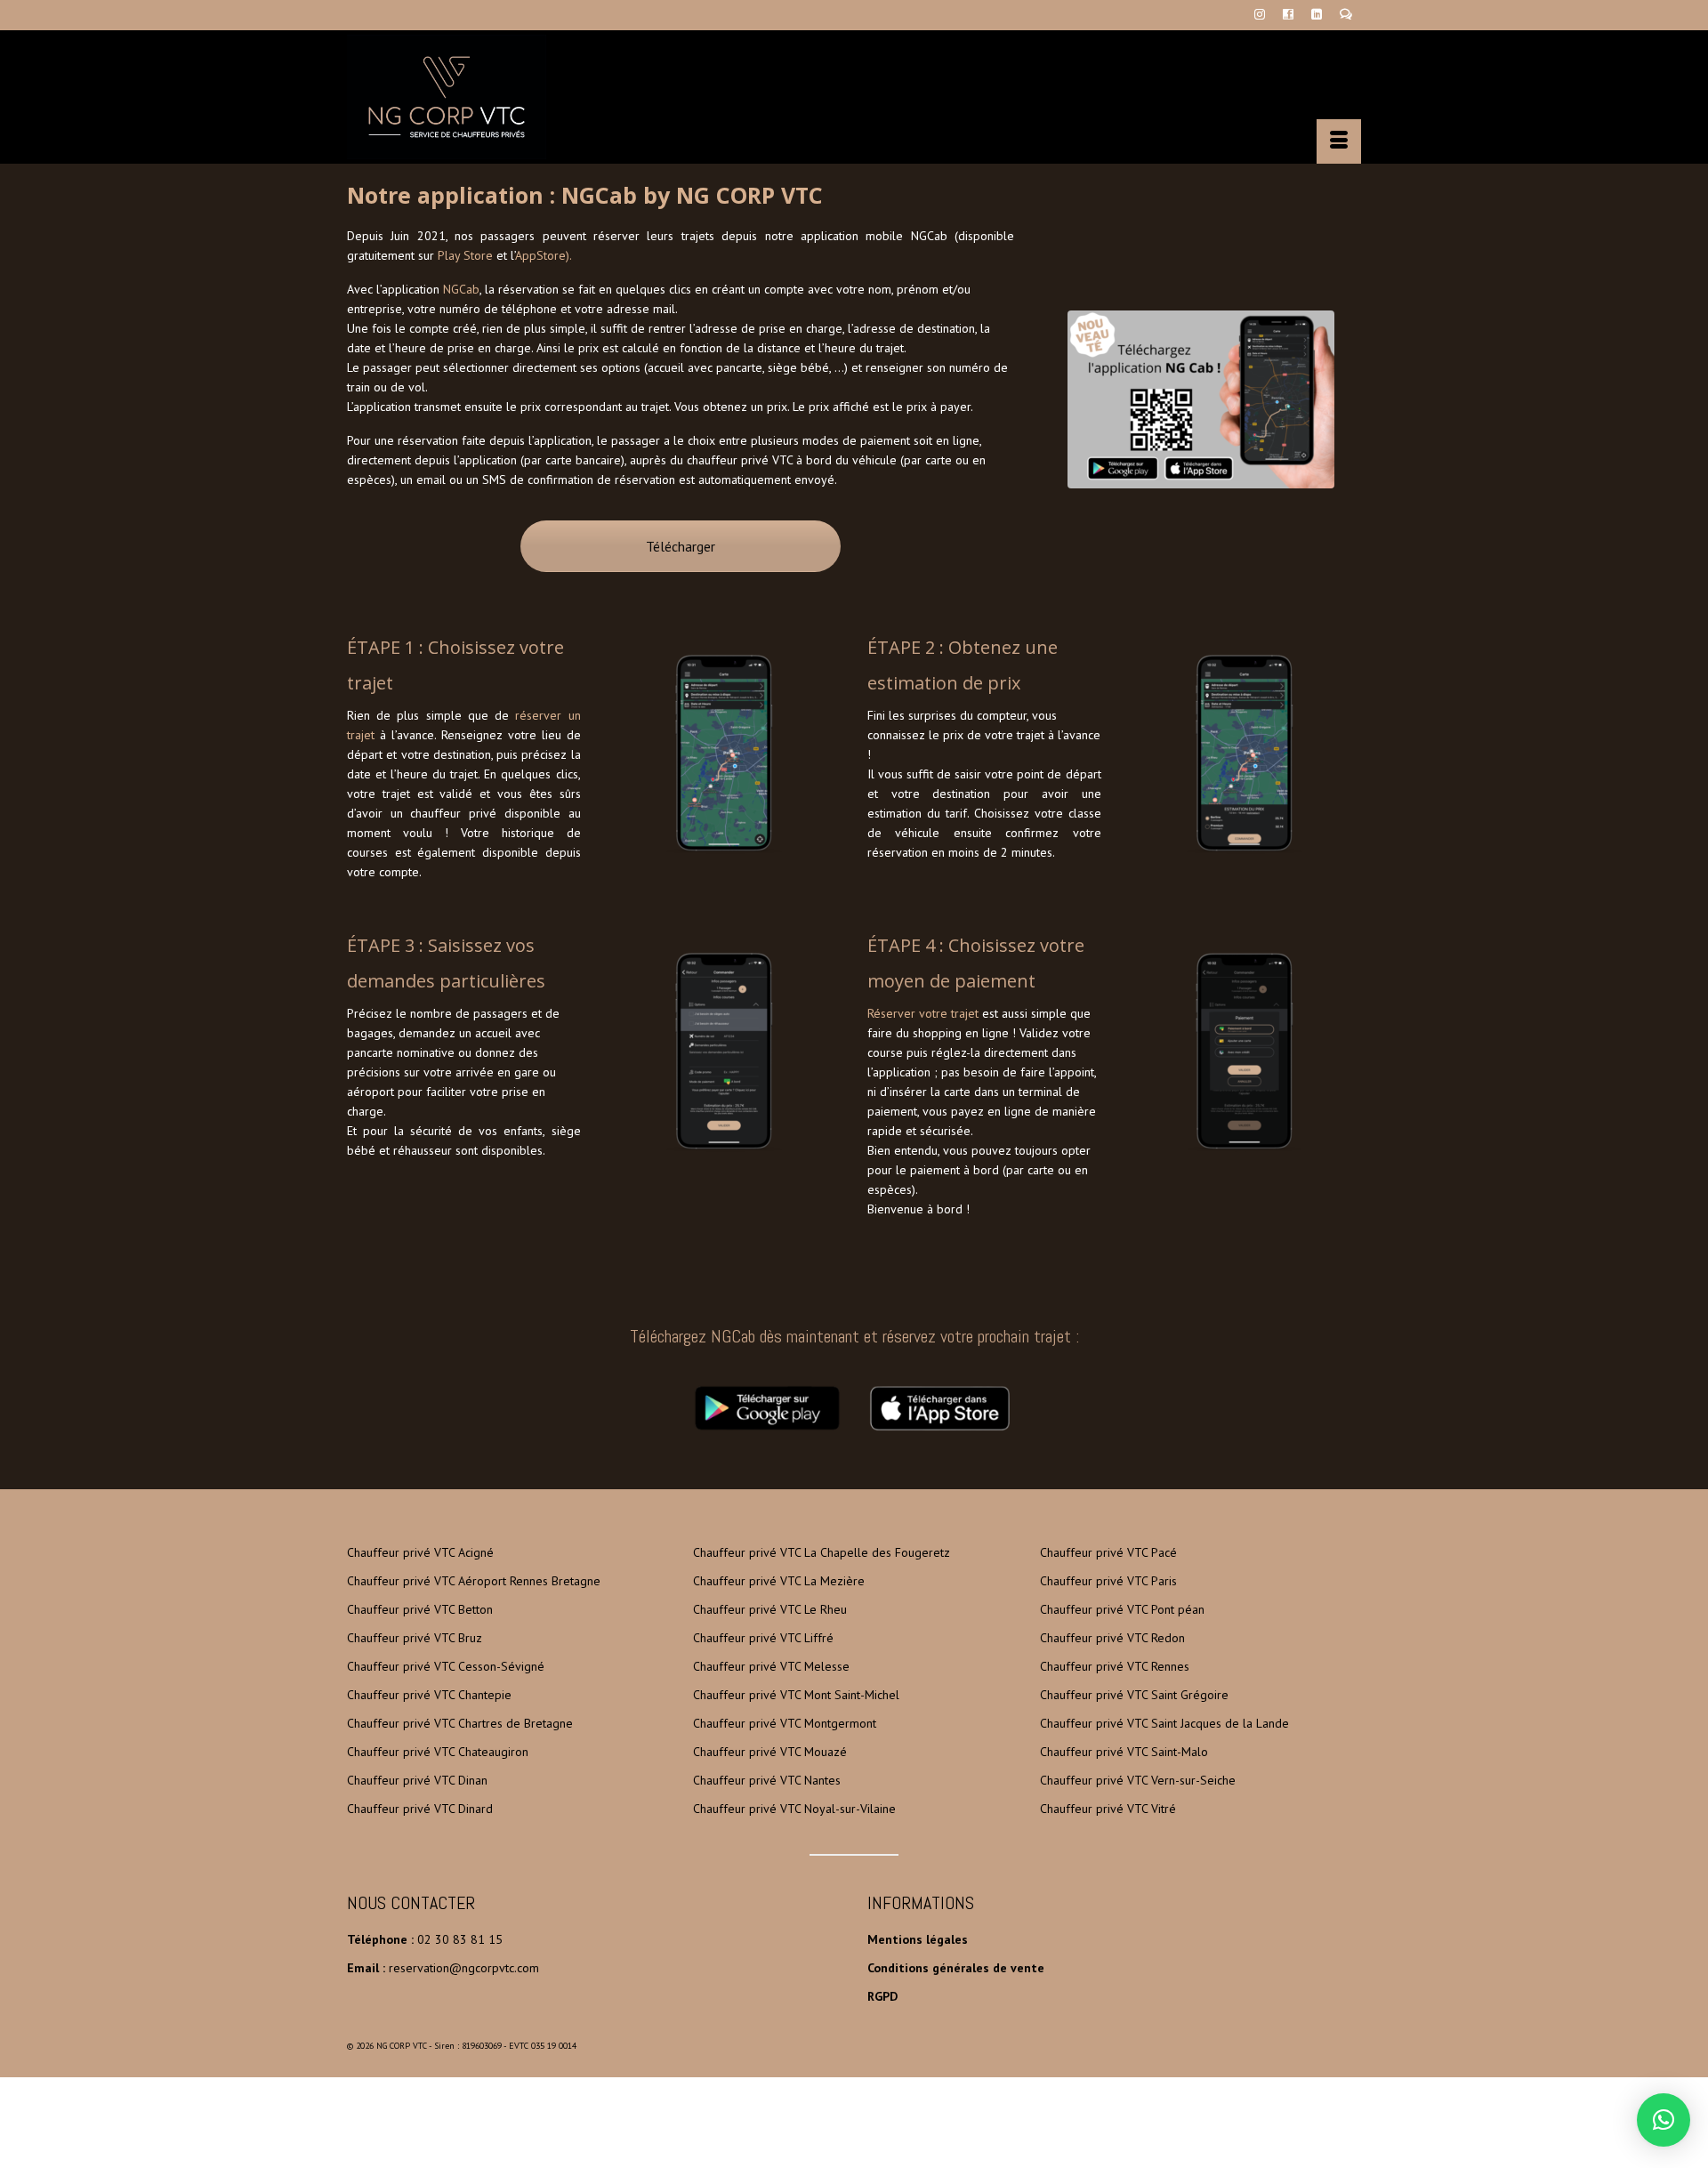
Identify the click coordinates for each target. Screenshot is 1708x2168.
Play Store (465, 255)
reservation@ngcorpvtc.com (464, 1968)
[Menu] (1339, 141)
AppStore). (544, 255)
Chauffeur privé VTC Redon (1112, 1638)
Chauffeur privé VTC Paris (1108, 1581)
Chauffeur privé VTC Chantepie (429, 1695)
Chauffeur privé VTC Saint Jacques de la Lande (1164, 1723)
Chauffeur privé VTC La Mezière (779, 1581)
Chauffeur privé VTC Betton (420, 1609)
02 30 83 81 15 (460, 1939)
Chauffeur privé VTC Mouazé (770, 1752)
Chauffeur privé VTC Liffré (763, 1638)
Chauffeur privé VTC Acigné (420, 1552)
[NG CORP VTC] (507, 97)
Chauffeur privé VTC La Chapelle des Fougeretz (822, 1552)
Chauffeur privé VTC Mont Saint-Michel (796, 1695)
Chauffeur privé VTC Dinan (417, 1780)
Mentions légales (918, 1939)
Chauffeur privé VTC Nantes (767, 1780)
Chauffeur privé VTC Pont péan (1122, 1609)
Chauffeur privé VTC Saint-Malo (1124, 1752)
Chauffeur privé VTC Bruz (415, 1638)
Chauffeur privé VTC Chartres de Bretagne (460, 1723)
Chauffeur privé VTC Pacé (1108, 1552)
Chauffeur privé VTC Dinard (420, 1809)
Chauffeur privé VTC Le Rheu (770, 1609)
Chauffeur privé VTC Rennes (1115, 1666)
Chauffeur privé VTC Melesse (771, 1666)
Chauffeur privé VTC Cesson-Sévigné (446, 1666)
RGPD (882, 1996)
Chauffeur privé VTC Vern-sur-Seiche (1138, 1780)
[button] (1664, 2120)
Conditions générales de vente (956, 1968)
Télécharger (681, 546)
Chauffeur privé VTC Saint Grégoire (1134, 1695)
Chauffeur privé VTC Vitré (1108, 1809)
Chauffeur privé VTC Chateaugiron (438, 1752)
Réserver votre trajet (923, 1013)
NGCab (461, 289)
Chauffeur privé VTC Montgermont (785, 1723)
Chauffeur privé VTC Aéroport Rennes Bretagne (474, 1581)
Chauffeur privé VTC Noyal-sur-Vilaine (794, 1809)
